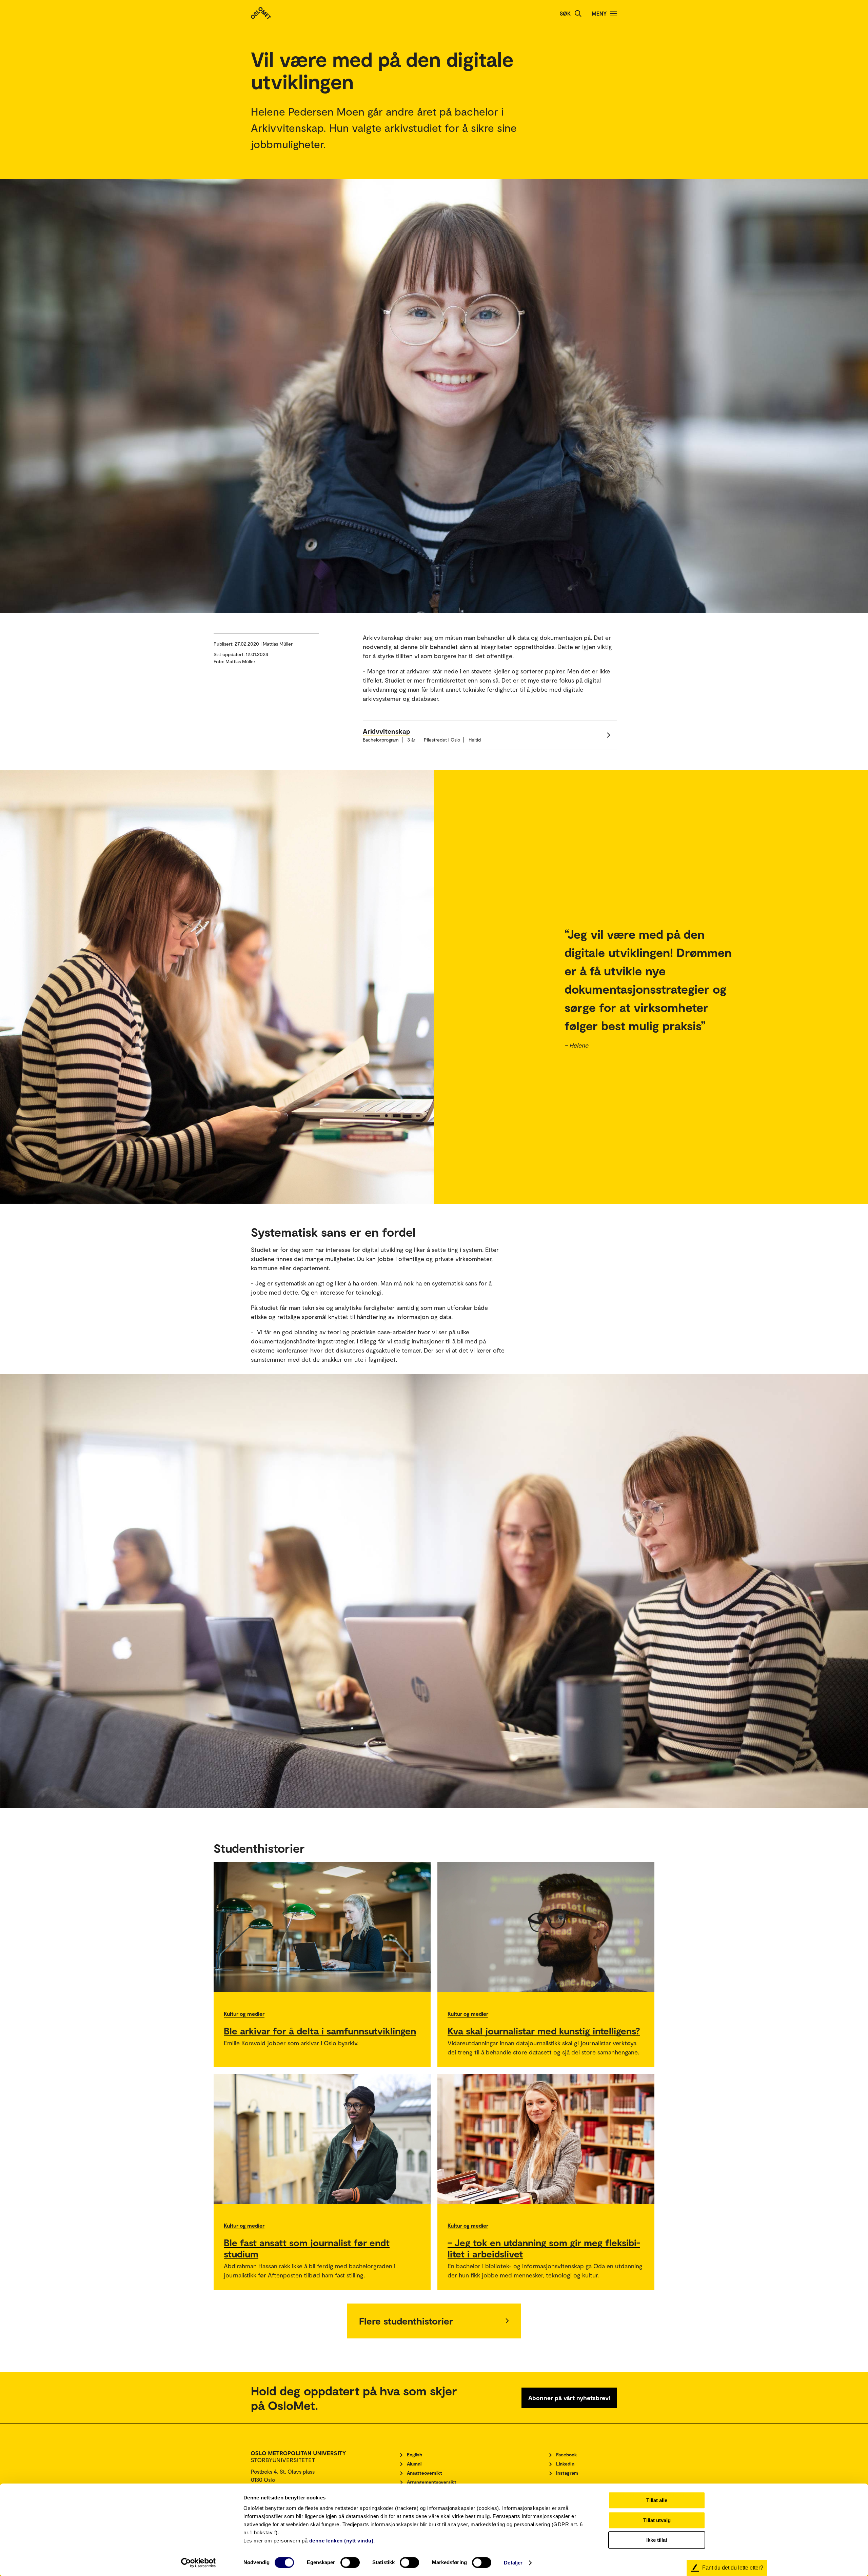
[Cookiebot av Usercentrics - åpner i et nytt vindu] (199, 2563)
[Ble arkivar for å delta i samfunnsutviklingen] (322, 1927)
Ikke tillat (657, 2540)
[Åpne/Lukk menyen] (614, 14)
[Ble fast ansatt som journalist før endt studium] (322, 2139)
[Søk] (578, 14)
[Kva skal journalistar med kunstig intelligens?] (546, 1927)
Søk (565, 13)
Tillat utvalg (657, 2520)
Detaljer (513, 2563)
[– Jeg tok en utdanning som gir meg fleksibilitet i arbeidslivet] (546, 2139)
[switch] (350, 2562)
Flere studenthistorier (406, 2321)
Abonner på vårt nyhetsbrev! (569, 2398)
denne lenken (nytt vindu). (342, 2541)
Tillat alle (657, 2500)
